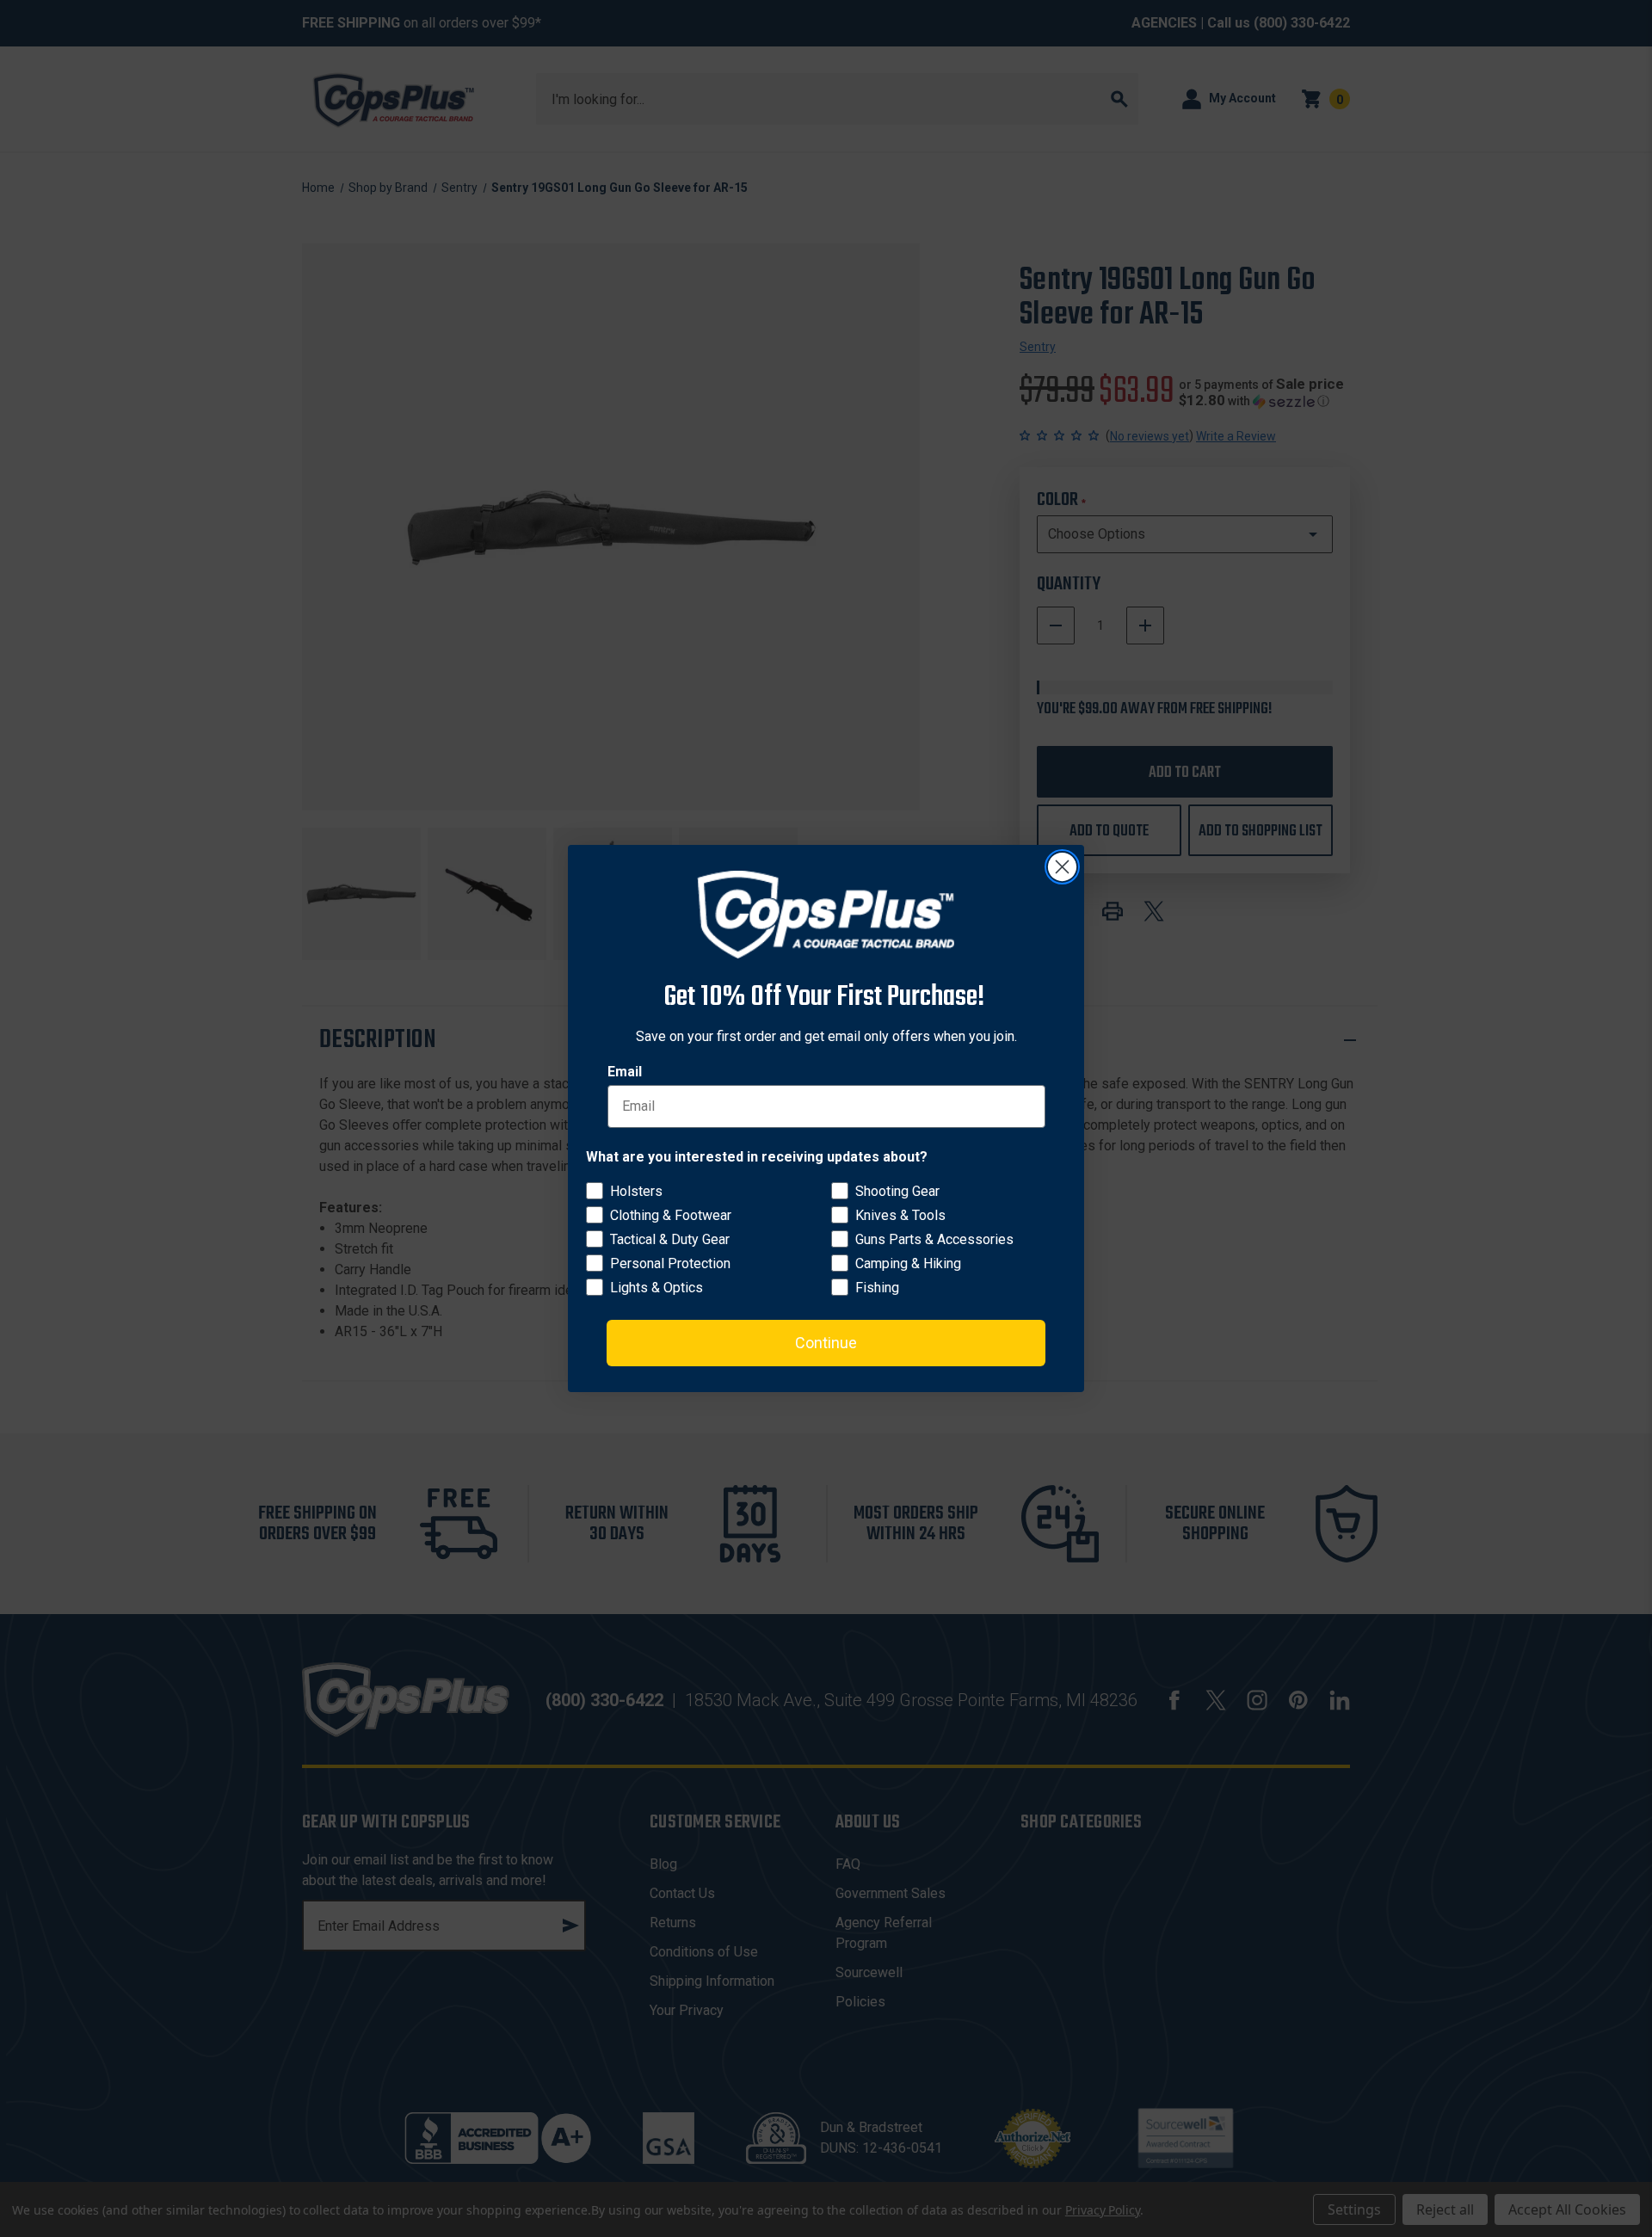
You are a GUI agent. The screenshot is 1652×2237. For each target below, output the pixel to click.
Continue (826, 1343)
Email (625, 1072)
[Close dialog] (1062, 867)
